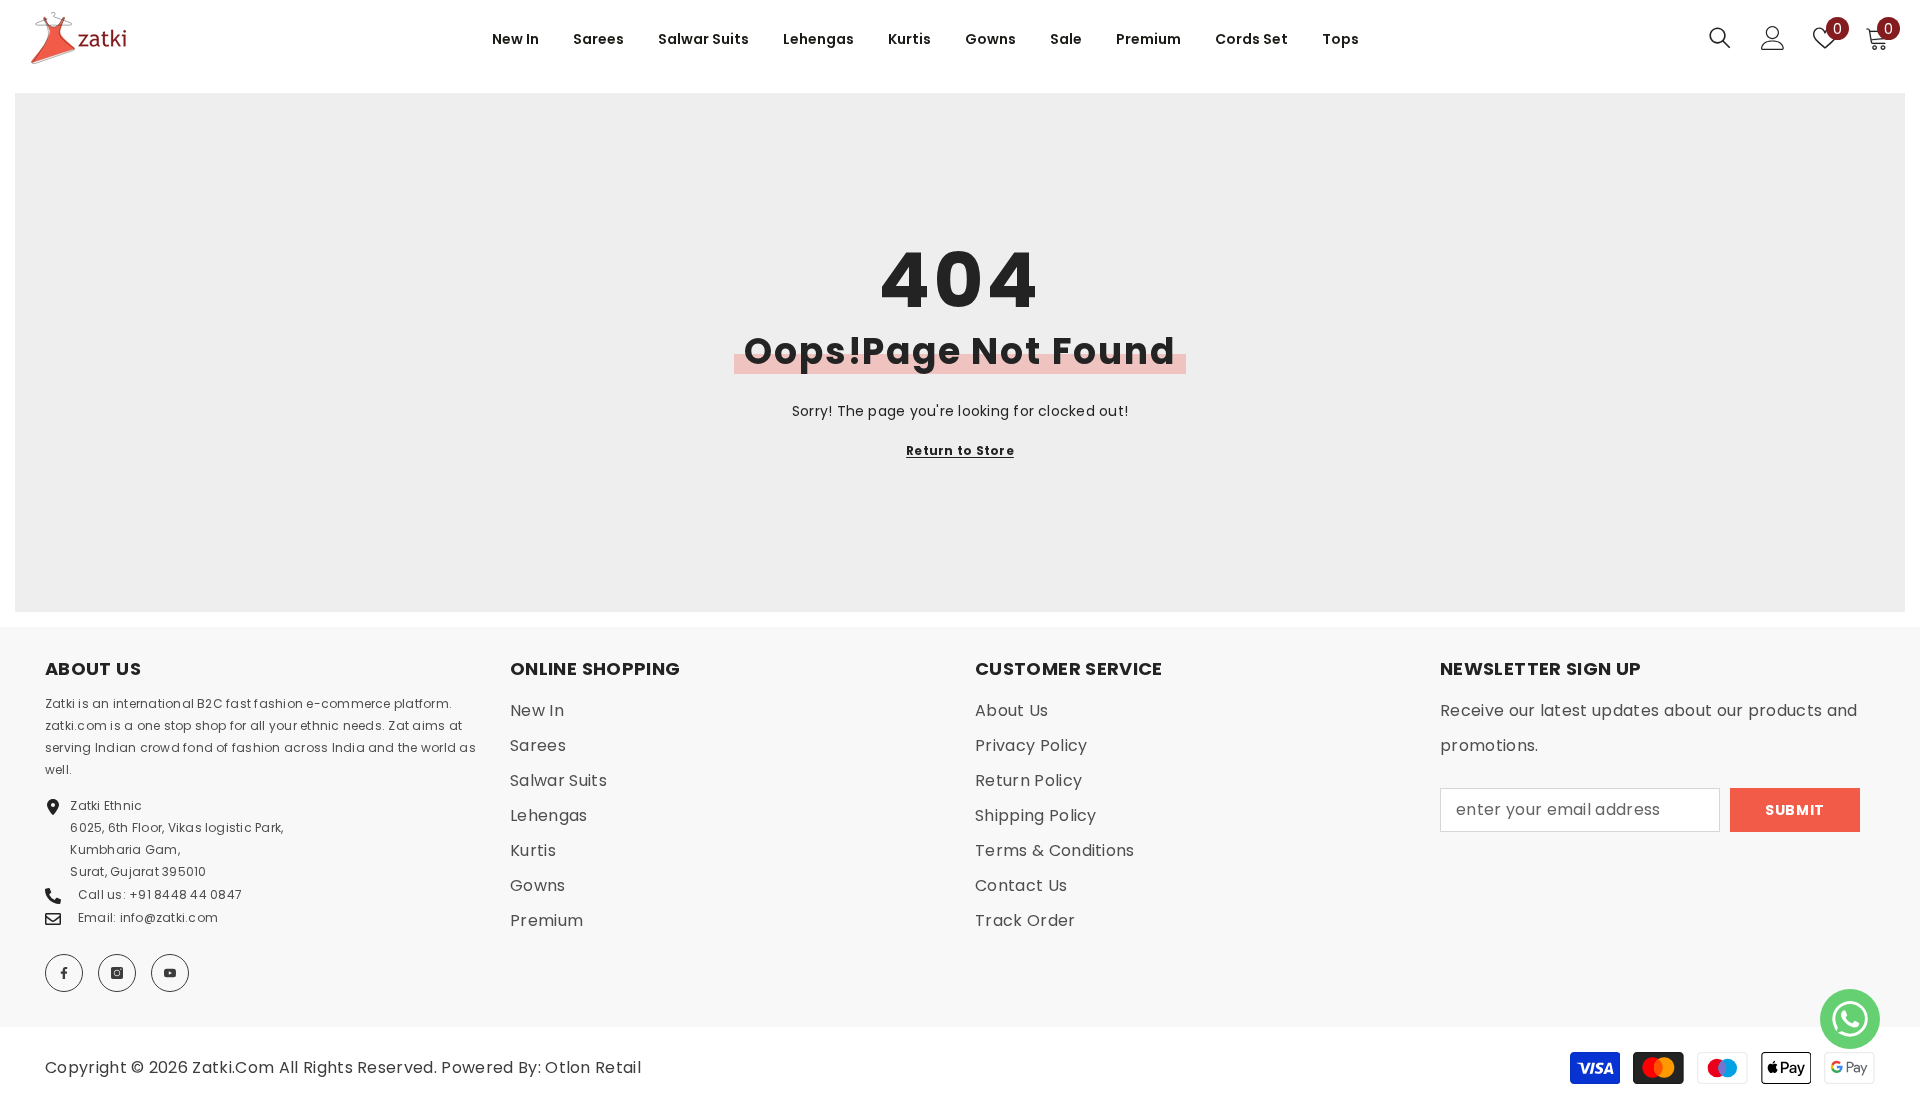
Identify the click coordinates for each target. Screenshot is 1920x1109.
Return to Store (960, 450)
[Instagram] (117, 973)
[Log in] (1773, 38)
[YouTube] (170, 973)
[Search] (1720, 37)
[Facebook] (64, 973)
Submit (1795, 810)
